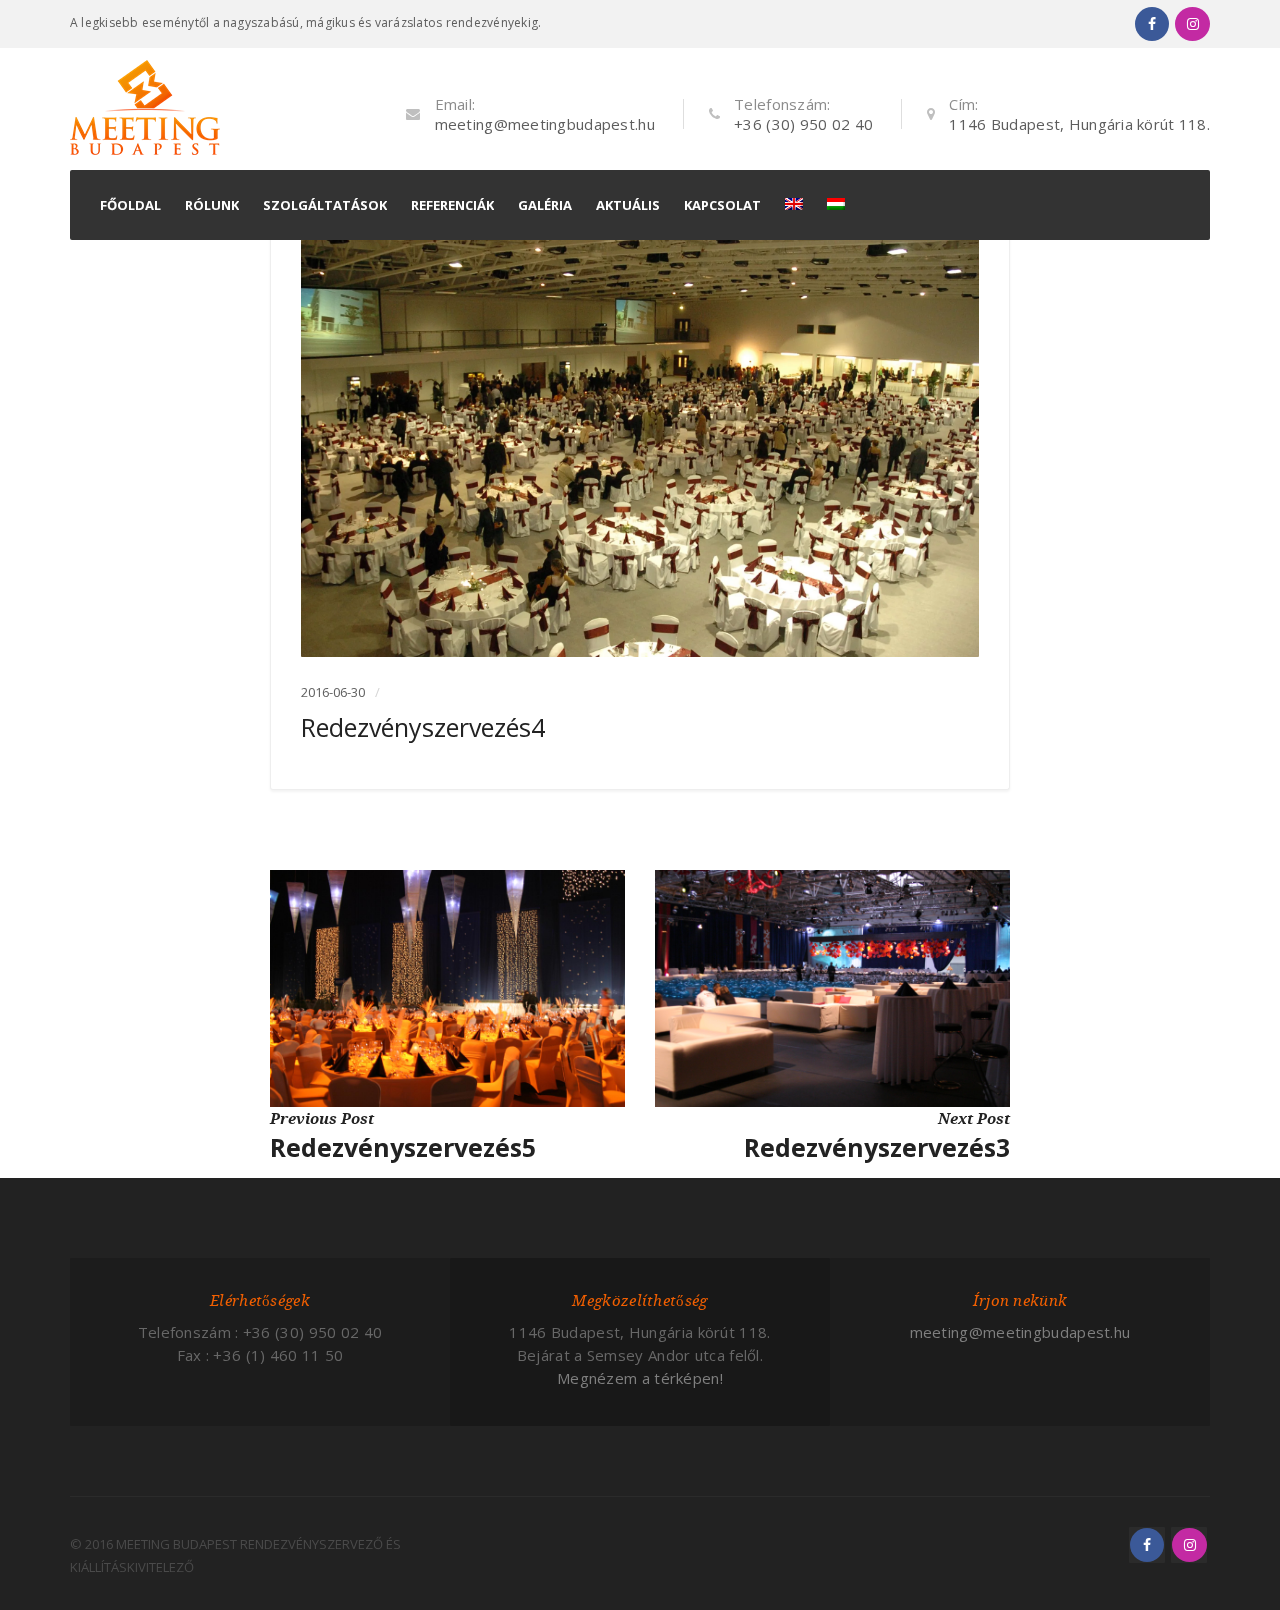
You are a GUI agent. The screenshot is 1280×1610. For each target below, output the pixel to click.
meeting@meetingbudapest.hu (545, 124)
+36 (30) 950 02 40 (803, 124)
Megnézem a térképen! (640, 1378)
